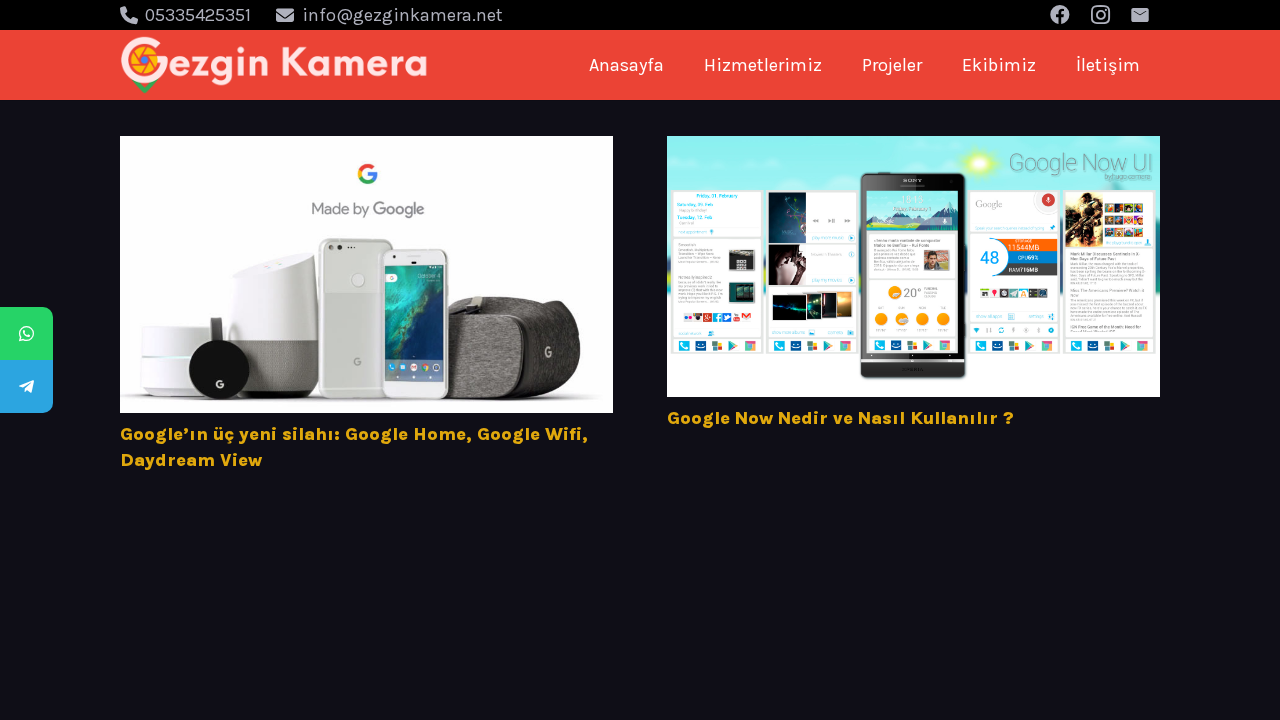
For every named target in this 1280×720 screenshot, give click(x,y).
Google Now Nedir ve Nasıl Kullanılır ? (840, 418)
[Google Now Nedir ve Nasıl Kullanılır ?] (913, 266)
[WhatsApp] (26, 333)
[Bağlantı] (274, 65)
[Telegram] (26, 386)
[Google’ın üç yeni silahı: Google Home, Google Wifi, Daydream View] (366, 274)
